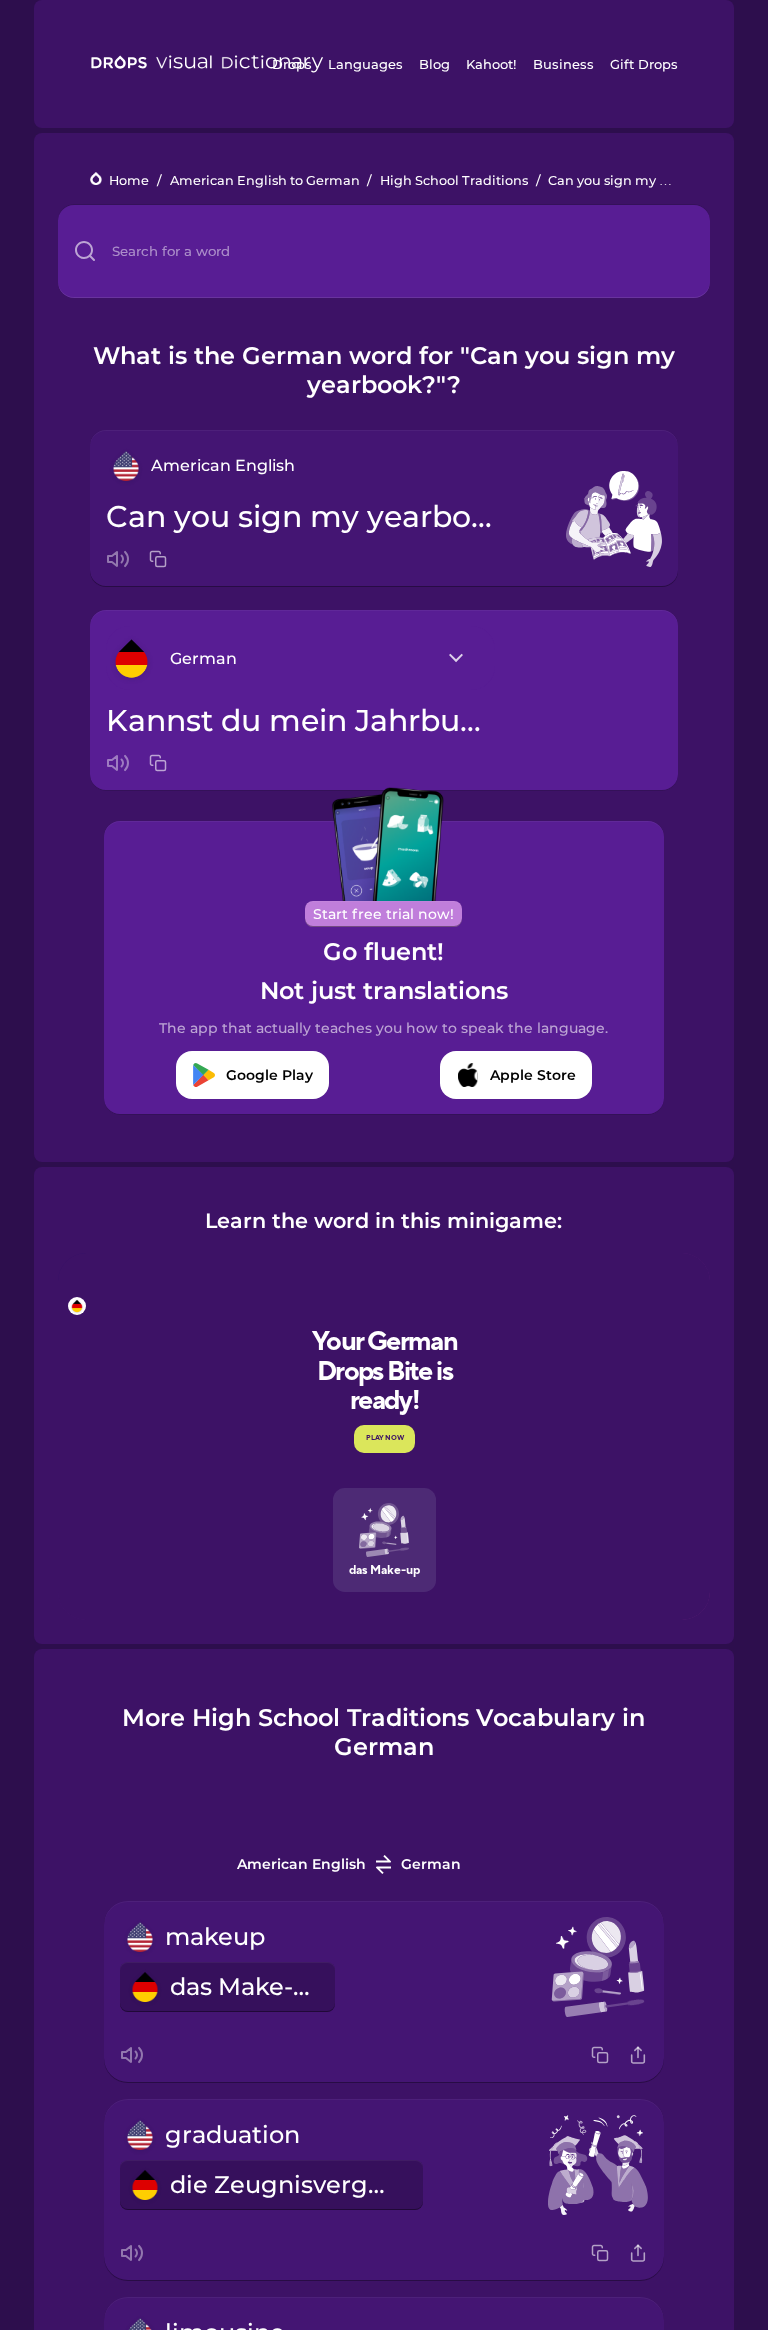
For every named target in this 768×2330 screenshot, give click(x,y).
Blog (434, 64)
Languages (365, 64)
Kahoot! (491, 64)
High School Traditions (454, 180)
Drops (292, 64)
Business (563, 64)
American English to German (265, 180)
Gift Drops (644, 64)
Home (129, 180)
